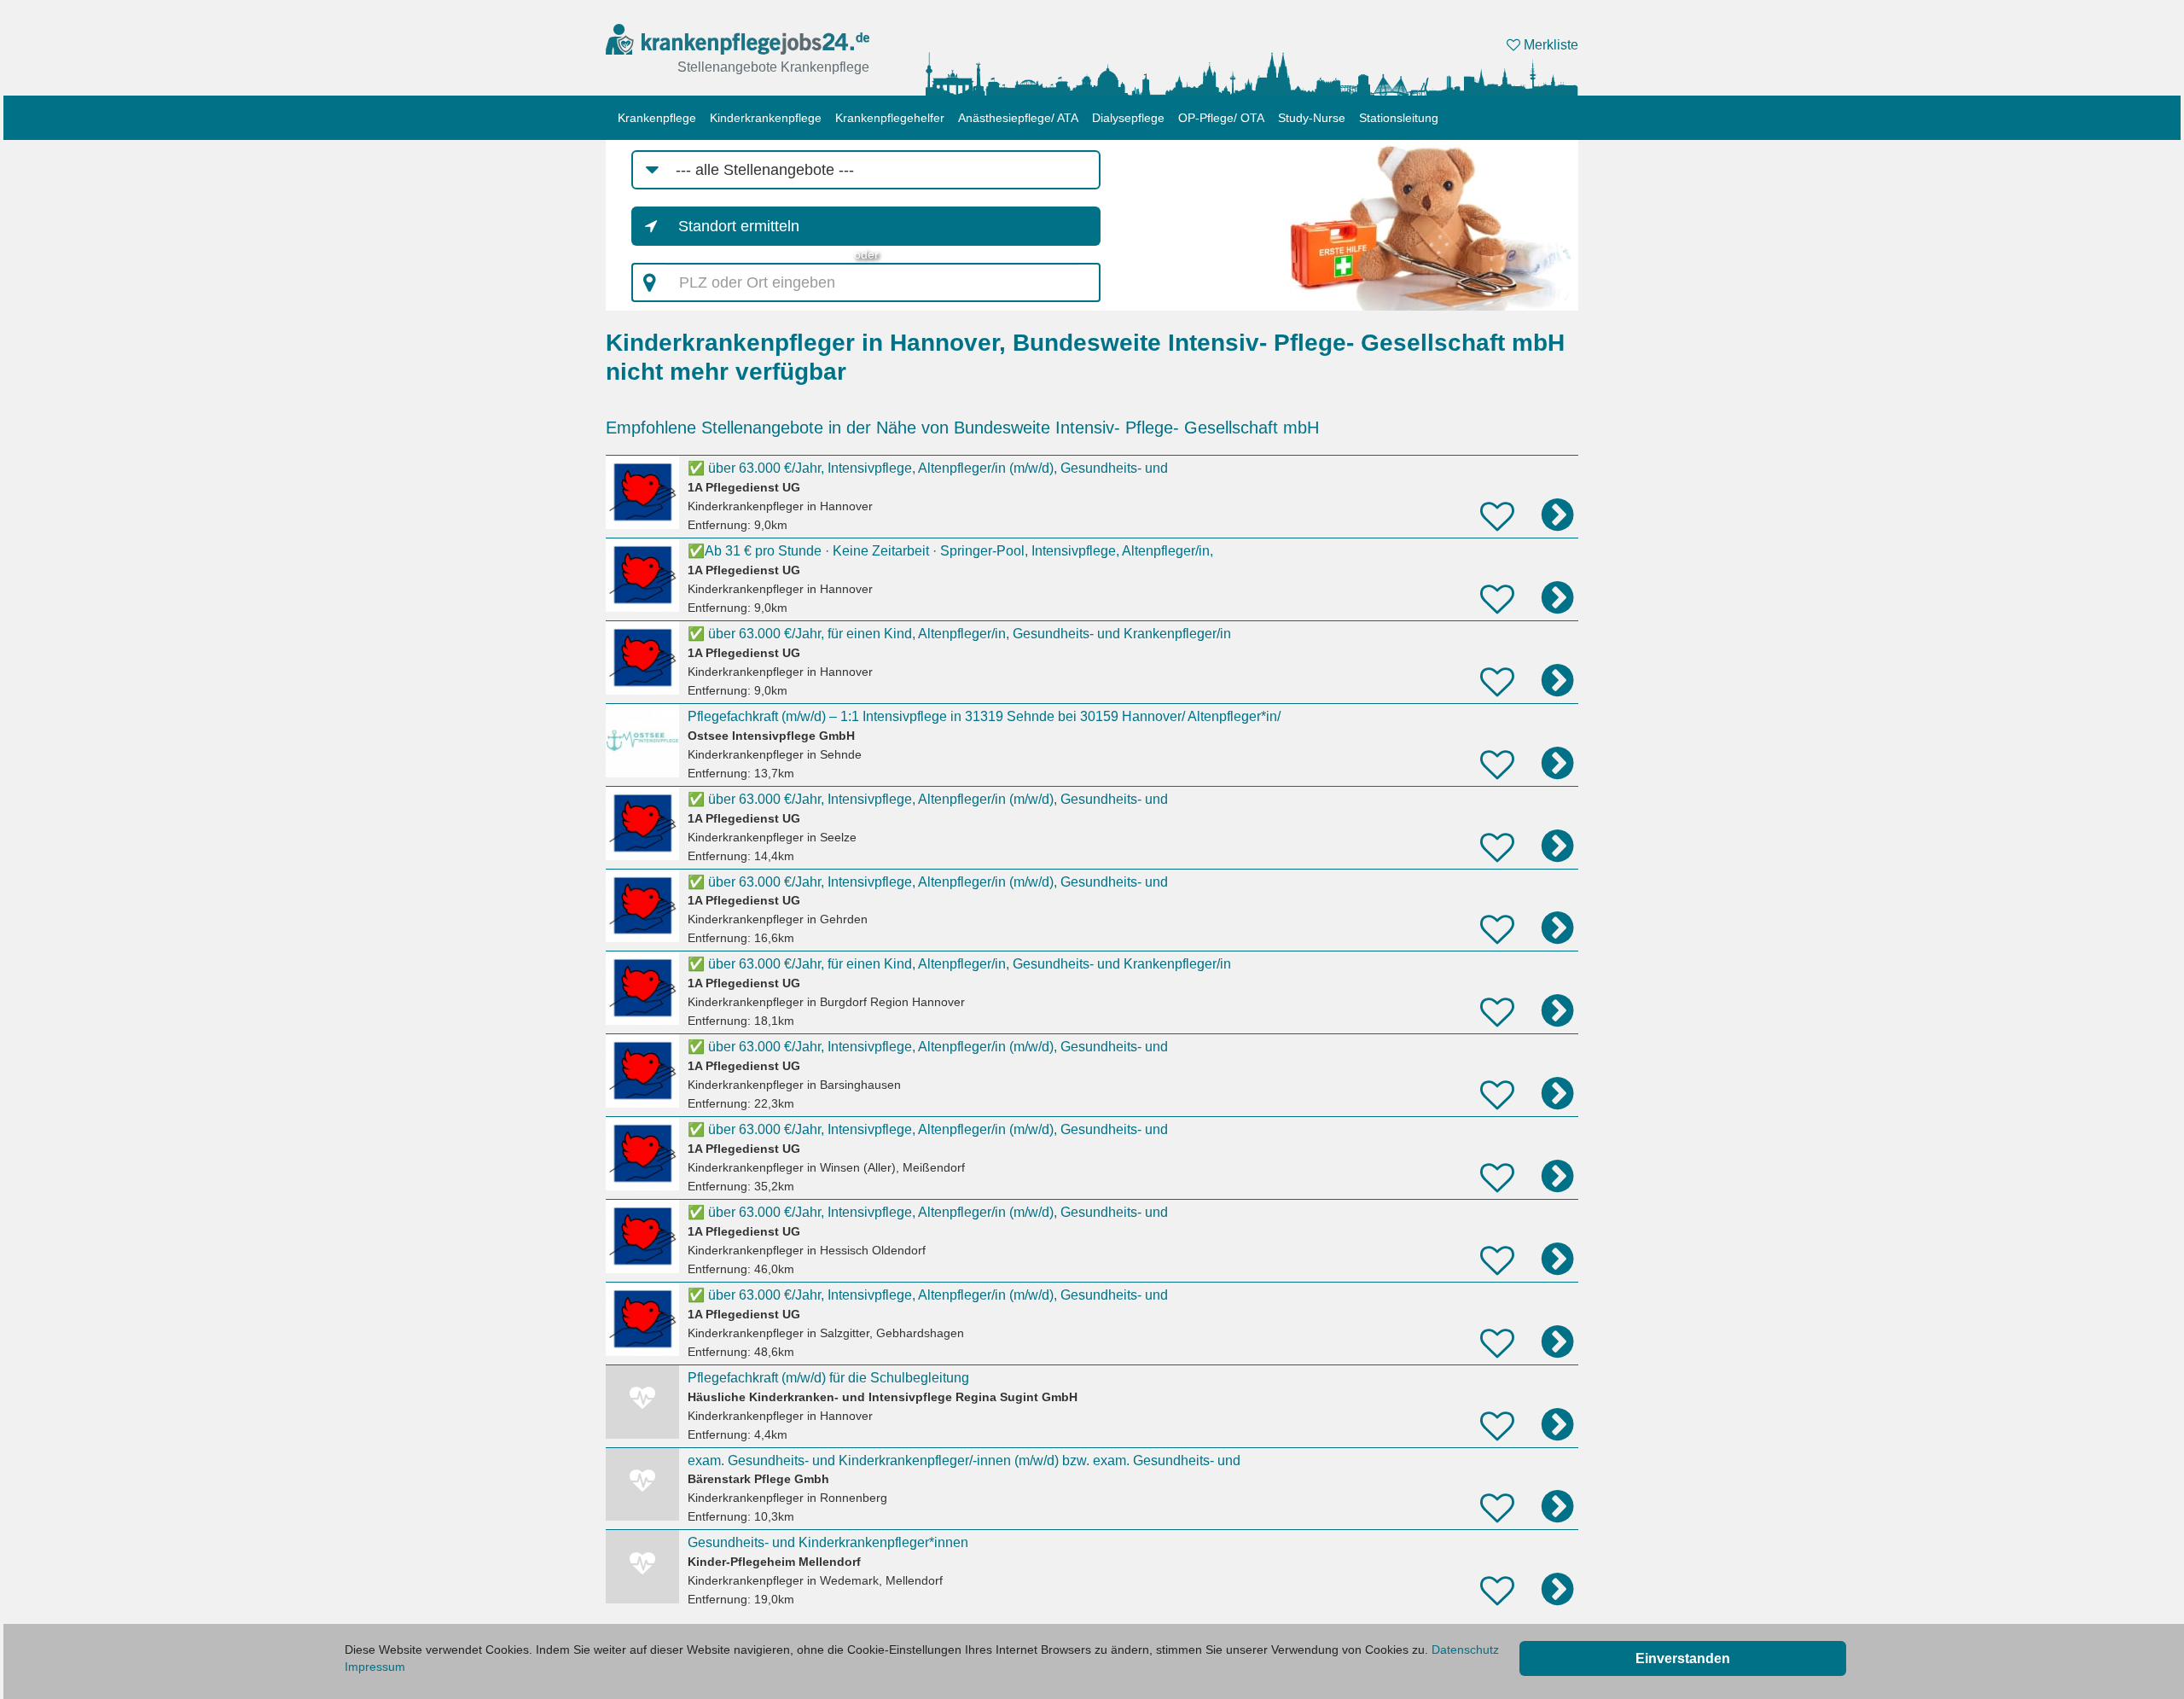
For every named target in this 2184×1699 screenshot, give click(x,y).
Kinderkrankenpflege (766, 118)
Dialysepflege (1128, 118)
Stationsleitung (1399, 118)
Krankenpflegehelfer (890, 118)
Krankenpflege (657, 118)
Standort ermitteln (739, 226)
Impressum (375, 1667)
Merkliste (1549, 45)
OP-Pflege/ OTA (1221, 118)
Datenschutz (1465, 1650)
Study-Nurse (1312, 118)
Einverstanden (1683, 1658)
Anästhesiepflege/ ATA (1018, 118)
